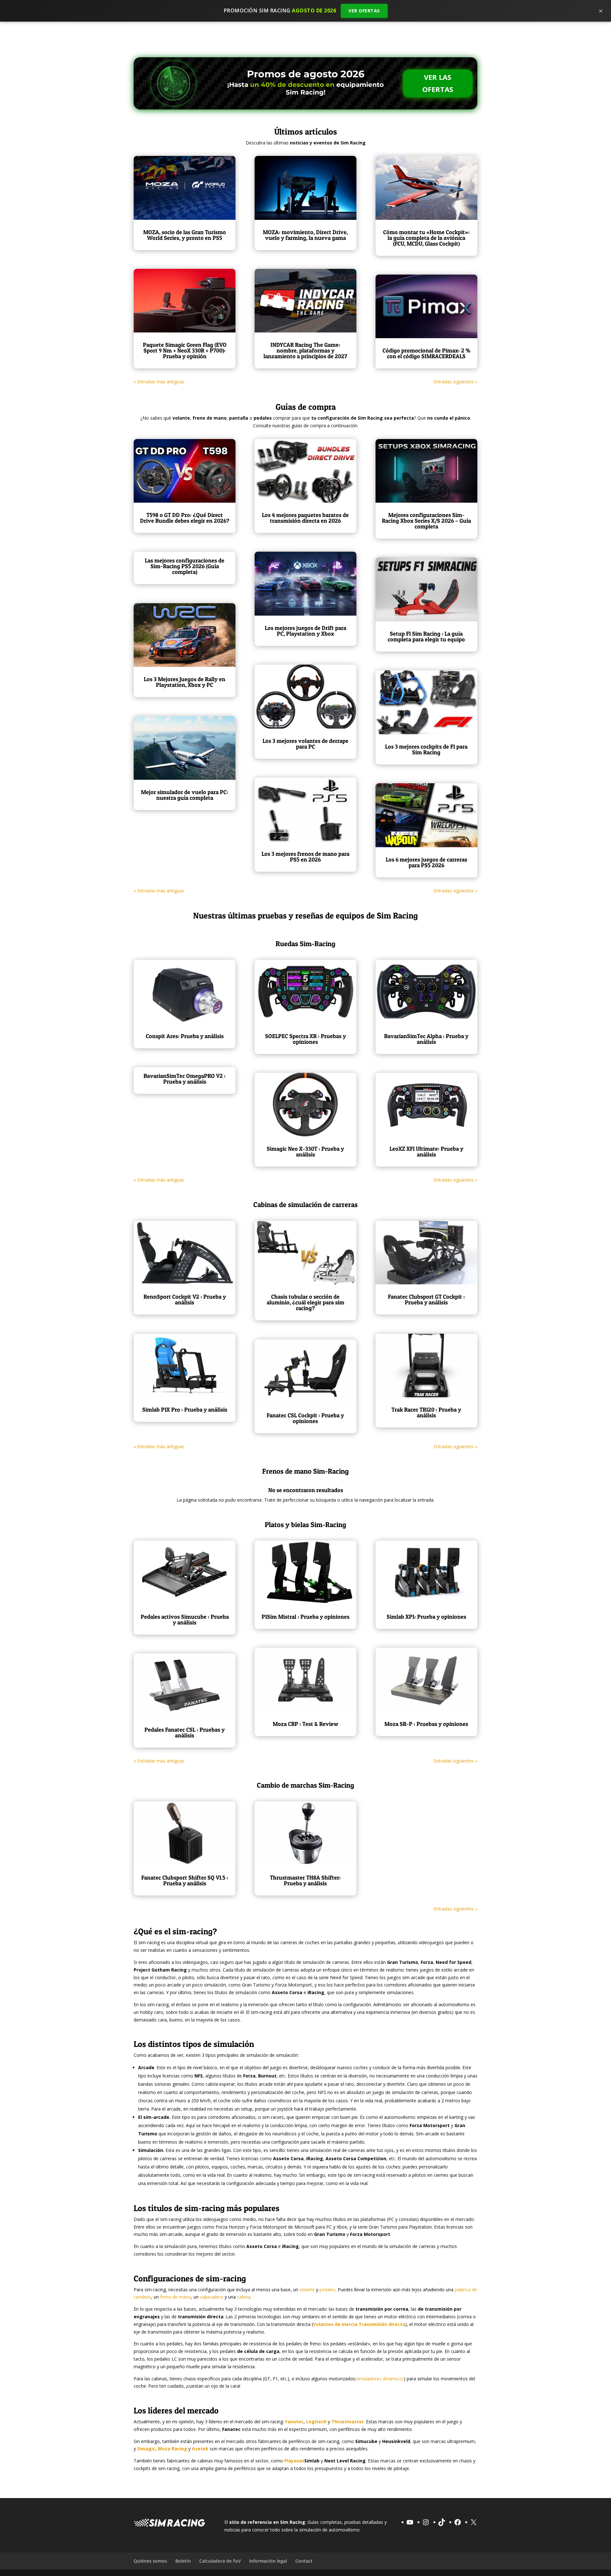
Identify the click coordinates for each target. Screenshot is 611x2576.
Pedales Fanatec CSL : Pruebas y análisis (185, 1732)
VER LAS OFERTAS (438, 83)
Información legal (268, 2561)
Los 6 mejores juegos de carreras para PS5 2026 (426, 862)
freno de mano (176, 2297)
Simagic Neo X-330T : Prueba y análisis (305, 1152)
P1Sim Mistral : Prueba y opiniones (305, 1617)
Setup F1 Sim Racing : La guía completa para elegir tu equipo (426, 636)
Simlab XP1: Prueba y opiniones (426, 1617)
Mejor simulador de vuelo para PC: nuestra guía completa (185, 795)
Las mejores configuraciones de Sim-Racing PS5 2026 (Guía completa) (185, 566)
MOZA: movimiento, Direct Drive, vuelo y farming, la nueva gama (305, 235)
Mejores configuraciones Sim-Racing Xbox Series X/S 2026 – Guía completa (426, 521)
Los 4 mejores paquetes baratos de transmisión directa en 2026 (305, 518)
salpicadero (212, 2297)
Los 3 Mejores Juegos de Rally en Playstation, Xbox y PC (185, 682)
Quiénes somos (150, 2561)
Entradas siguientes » (456, 382)
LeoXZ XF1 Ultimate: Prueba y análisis (426, 1152)
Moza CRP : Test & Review (305, 1724)
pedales (327, 2290)
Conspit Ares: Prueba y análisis (185, 1036)
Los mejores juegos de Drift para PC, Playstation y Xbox (305, 631)
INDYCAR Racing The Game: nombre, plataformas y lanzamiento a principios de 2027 (305, 350)
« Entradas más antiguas (159, 382)
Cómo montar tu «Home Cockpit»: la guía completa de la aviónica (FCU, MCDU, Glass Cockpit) (426, 238)
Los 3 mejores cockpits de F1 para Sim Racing (426, 749)
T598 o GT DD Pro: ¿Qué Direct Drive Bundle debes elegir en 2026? (185, 518)
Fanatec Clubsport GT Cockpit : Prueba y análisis (426, 1299)
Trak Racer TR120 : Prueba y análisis (426, 1412)
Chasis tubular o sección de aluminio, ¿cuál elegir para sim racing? (305, 1302)
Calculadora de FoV (220, 2561)
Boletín (183, 2561)
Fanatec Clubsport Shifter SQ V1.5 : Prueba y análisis (185, 1880)
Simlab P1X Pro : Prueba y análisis (185, 1410)
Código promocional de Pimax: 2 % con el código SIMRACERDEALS (426, 353)
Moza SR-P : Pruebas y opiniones (426, 1724)
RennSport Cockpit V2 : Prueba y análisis (185, 1299)
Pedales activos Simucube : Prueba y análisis (185, 1620)
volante (307, 2290)
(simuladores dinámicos (379, 2379)
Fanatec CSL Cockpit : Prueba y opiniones (305, 1418)
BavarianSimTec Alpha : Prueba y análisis (426, 1039)
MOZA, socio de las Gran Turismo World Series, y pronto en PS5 (185, 235)
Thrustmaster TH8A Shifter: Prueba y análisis (305, 1880)
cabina (244, 2297)
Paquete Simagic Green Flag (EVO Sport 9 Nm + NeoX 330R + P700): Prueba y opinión (185, 350)
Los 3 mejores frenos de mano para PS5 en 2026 (305, 857)
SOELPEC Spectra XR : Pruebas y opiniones (305, 1039)
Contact (304, 2561)
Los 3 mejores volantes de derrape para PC (305, 744)
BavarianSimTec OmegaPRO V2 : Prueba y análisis (185, 1079)
